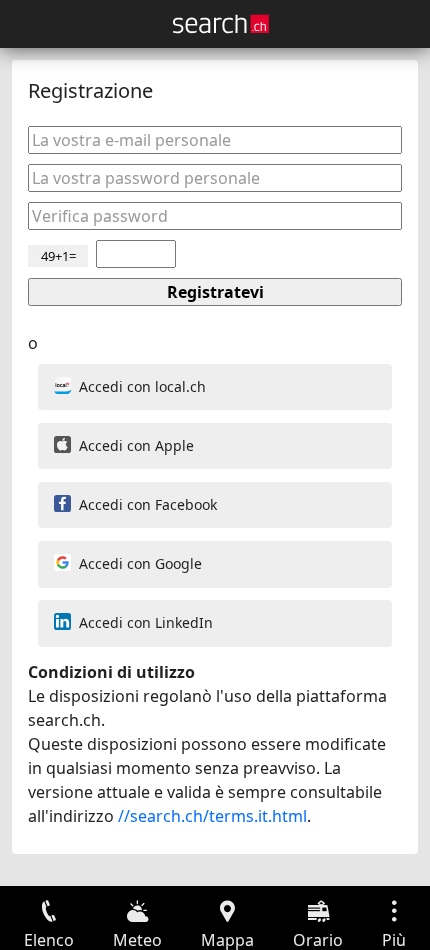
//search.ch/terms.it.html (212, 816)
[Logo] (221, 24)
